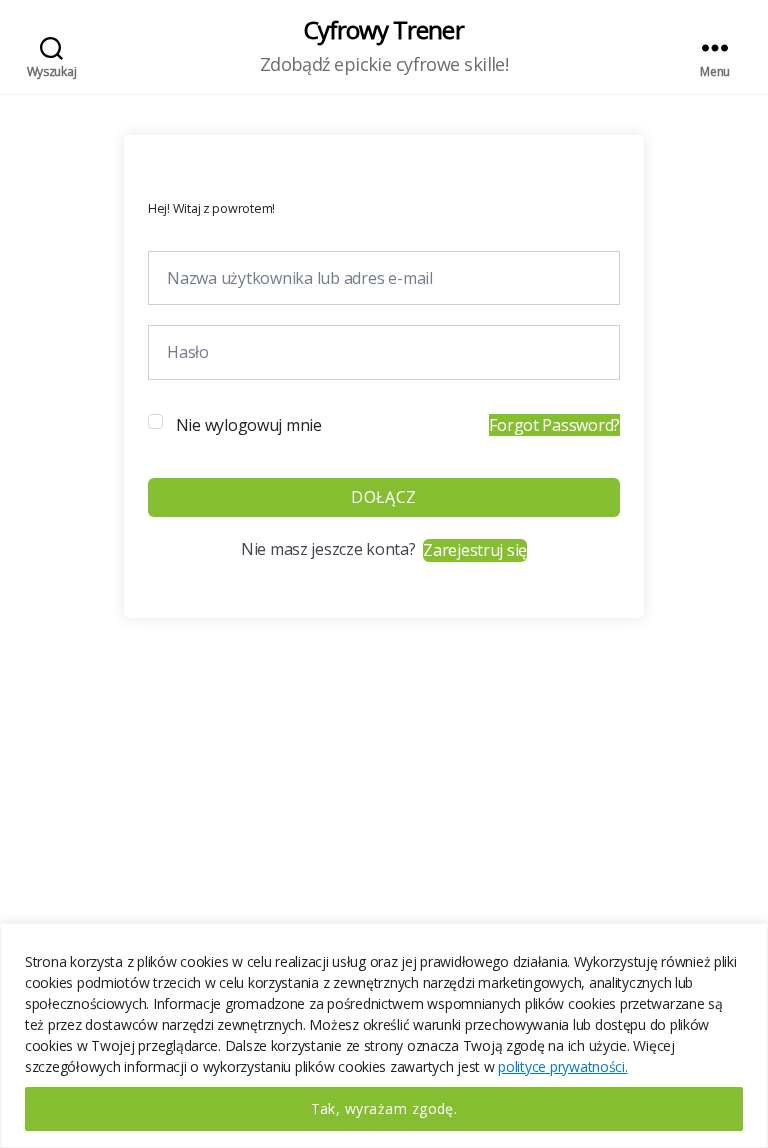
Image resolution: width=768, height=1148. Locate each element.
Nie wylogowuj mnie (249, 425)
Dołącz (383, 497)
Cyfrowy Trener (383, 30)
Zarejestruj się (475, 550)
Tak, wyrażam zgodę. (384, 1108)
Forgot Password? (554, 425)
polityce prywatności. (562, 1066)
